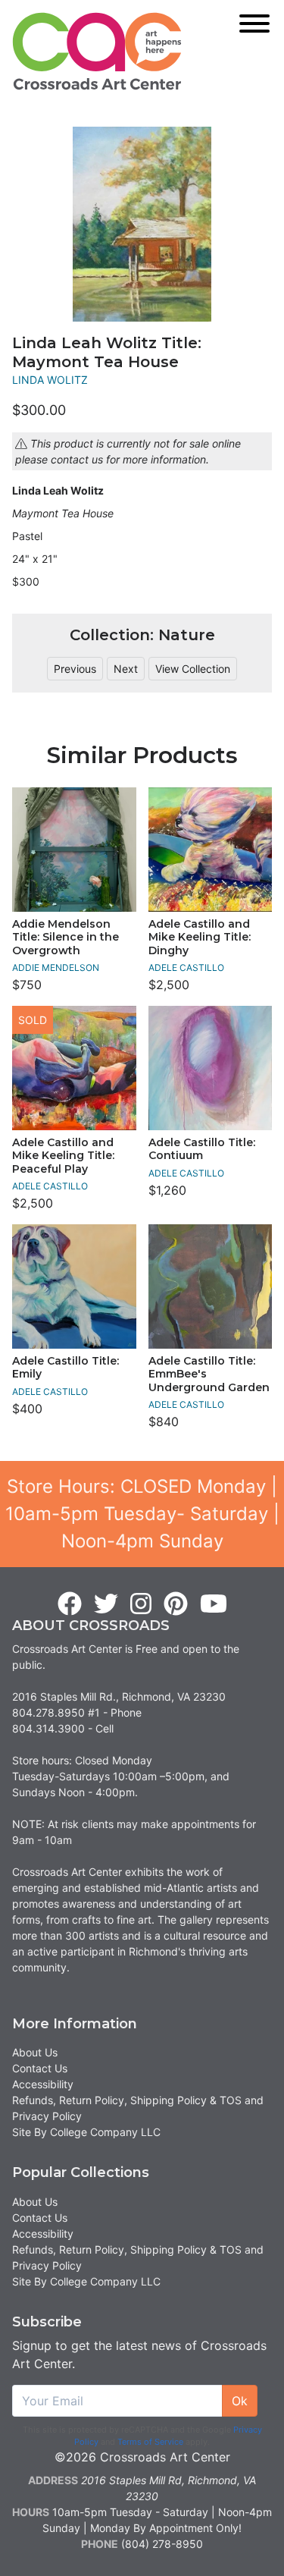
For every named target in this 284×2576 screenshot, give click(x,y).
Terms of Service (150, 2442)
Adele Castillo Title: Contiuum (202, 1149)
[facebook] (70, 1604)
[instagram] (141, 1604)
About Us (35, 2052)
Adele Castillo (186, 968)
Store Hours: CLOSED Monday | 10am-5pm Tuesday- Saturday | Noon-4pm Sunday (142, 1514)
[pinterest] (176, 1604)
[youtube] (214, 1604)
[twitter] (106, 1604)
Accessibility (43, 2084)
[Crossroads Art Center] (97, 51)
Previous (75, 669)
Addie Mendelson (56, 968)
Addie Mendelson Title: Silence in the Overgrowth (66, 937)
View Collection (193, 669)
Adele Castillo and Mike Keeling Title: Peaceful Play (63, 1156)
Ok (240, 2401)
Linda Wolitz (50, 380)
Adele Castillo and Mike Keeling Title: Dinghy (200, 937)
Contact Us (40, 2068)
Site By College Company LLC (86, 2132)
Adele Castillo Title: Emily (66, 1368)
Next (126, 669)
